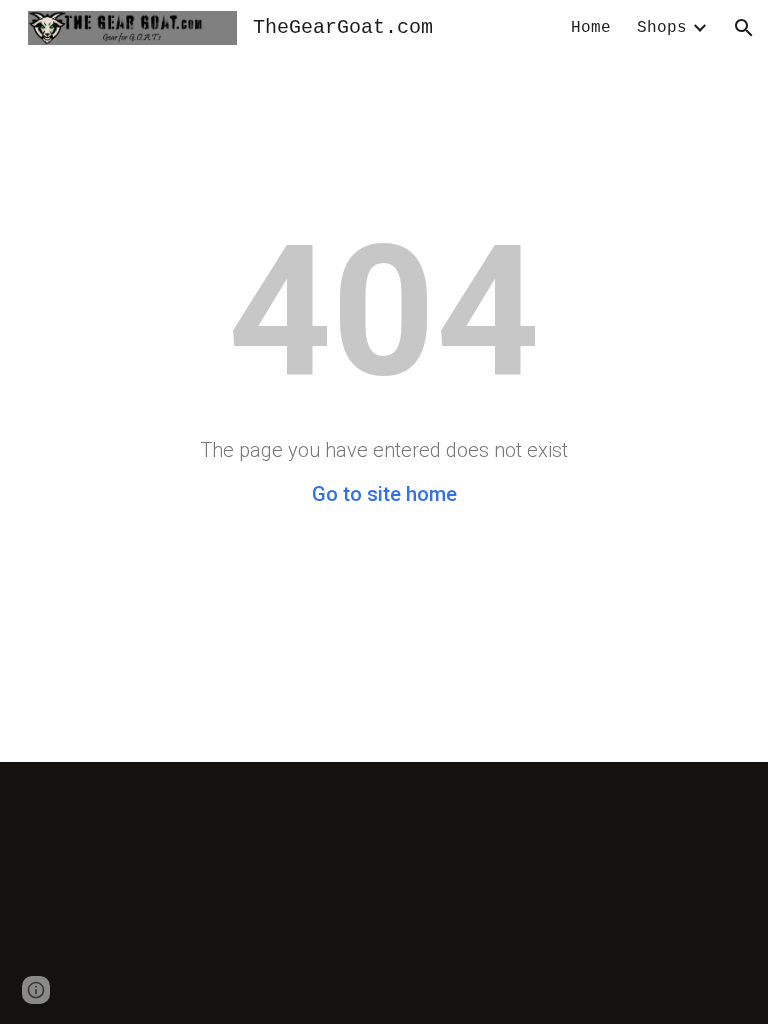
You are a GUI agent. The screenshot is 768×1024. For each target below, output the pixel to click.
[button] (744, 28)
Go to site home (384, 494)
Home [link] (591, 28)
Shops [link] (662, 28)
